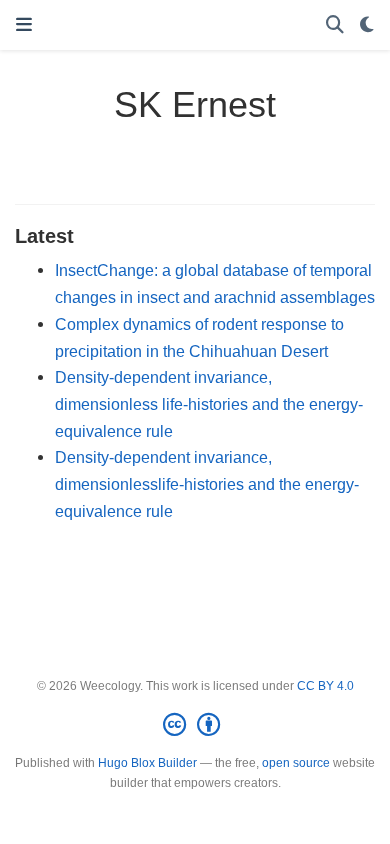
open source (296, 763)
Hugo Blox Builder (147, 763)
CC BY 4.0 (325, 686)
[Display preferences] (367, 25)
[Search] (335, 25)
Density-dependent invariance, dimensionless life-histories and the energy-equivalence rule (209, 403)
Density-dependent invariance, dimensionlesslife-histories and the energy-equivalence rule (207, 483)
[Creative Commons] (195, 725)
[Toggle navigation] (24, 25)
